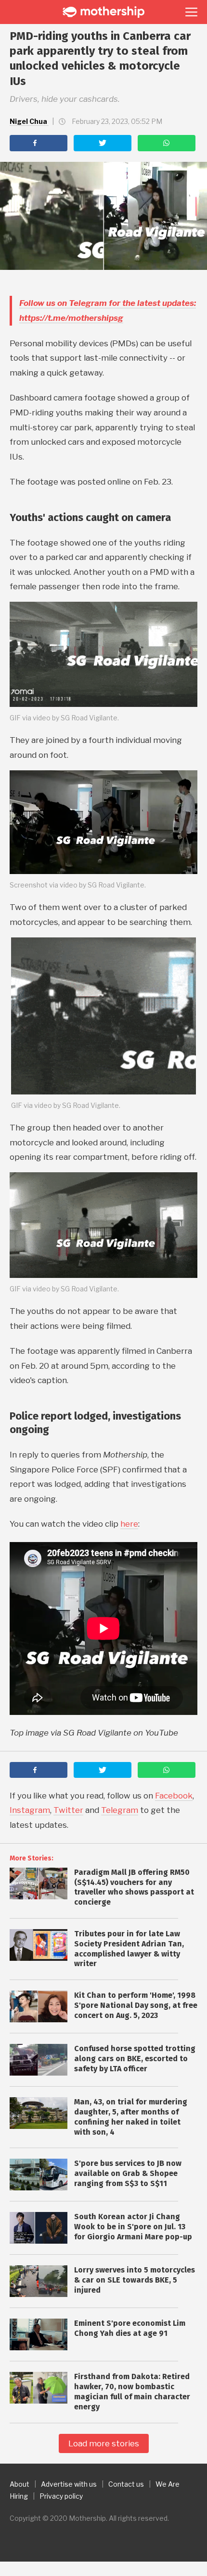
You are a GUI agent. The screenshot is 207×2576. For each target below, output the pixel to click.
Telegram (120, 1810)
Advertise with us (69, 2484)
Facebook (174, 1796)
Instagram (30, 1810)
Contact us (126, 2484)
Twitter (68, 1810)
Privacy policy (61, 2496)
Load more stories (104, 2443)
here (129, 1524)
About (19, 2484)
